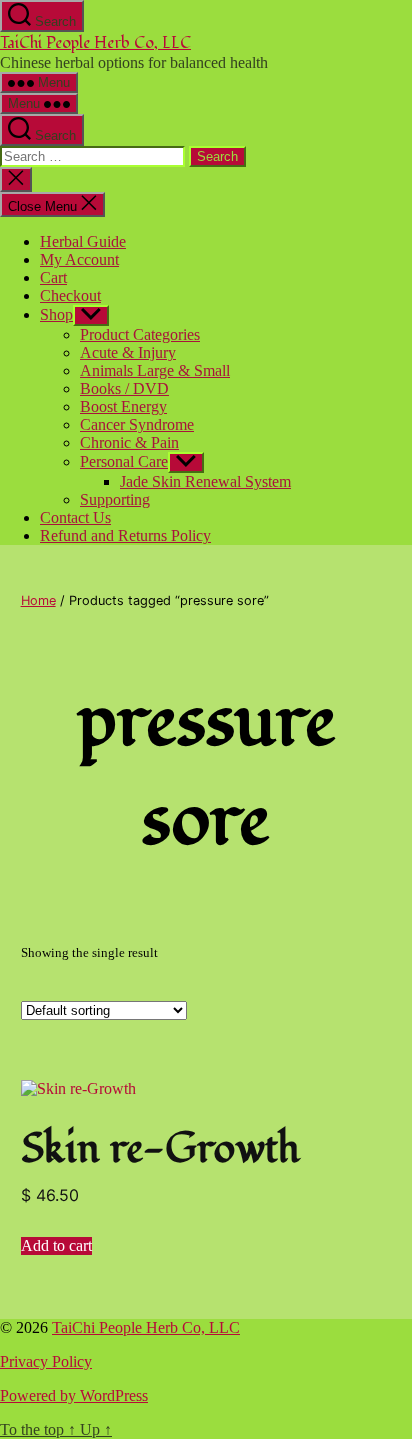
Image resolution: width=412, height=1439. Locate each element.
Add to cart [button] (56, 1245)
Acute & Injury (128, 352)
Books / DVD (124, 388)
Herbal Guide (83, 241)
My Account (79, 259)
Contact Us (75, 517)
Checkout (70, 295)
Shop (56, 314)
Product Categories (140, 334)
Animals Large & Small (155, 370)
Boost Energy (123, 406)
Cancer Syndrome (137, 424)
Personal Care (124, 461)
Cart (53, 277)
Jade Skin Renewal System (205, 481)
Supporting (115, 499)
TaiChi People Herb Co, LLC (95, 43)
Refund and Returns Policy (125, 535)
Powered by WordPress (74, 1395)
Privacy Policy (46, 1361)
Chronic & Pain (129, 442)
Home (38, 600)
